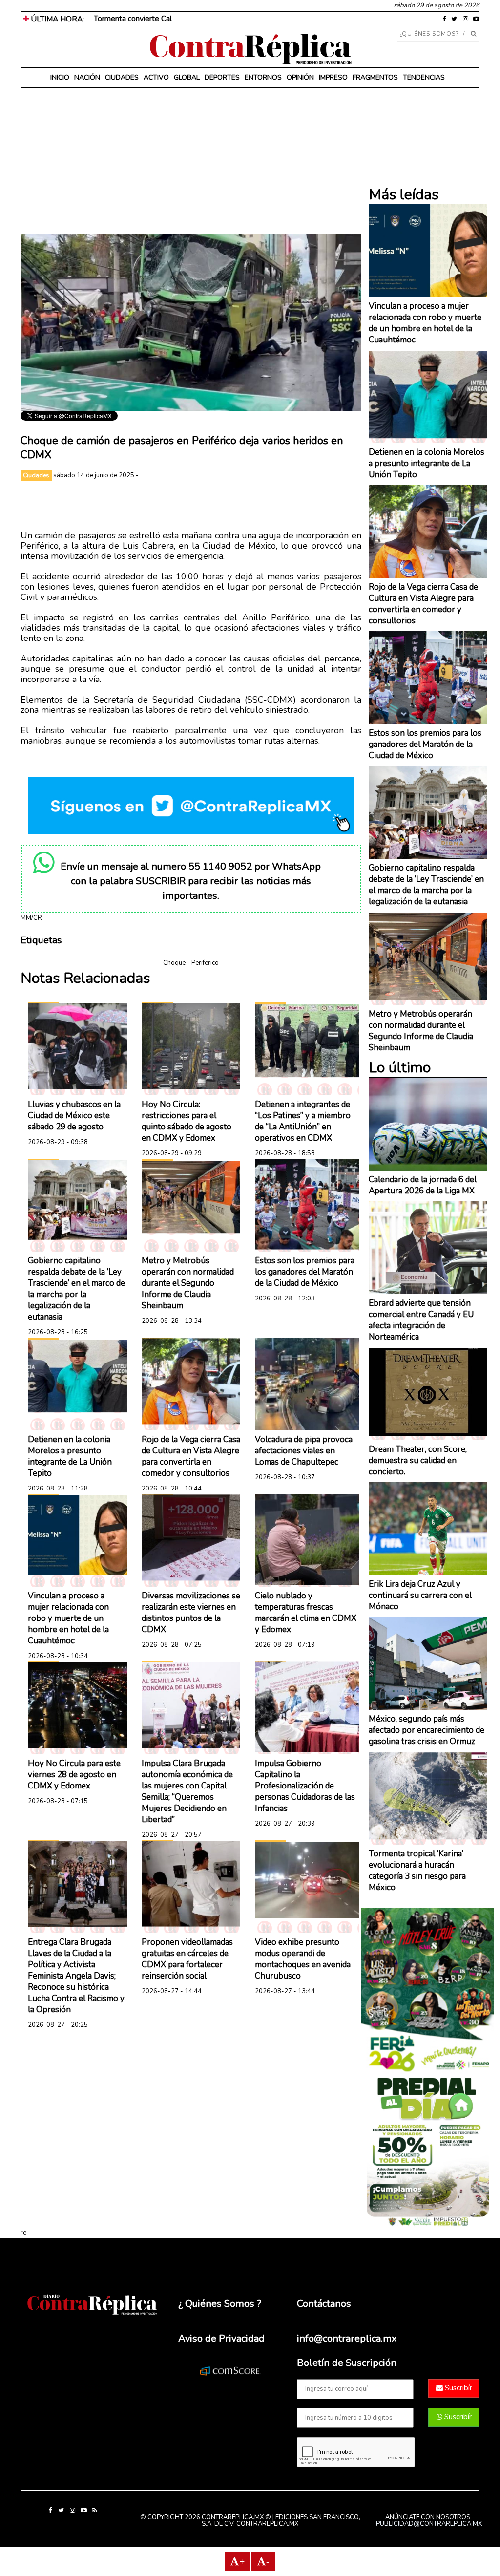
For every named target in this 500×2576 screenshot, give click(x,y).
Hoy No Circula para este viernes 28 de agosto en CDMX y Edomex (74, 1775)
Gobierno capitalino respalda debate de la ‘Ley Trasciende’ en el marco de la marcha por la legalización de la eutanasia (76, 1289)
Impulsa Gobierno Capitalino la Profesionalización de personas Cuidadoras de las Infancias (305, 1786)
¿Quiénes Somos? (429, 34)
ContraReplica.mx (267, 2524)
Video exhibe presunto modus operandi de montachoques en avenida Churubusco (303, 1959)
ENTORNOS (263, 77)
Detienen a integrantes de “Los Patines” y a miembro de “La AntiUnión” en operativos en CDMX (303, 1121)
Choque (174, 963)
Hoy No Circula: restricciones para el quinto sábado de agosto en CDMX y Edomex (187, 1121)
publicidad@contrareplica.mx (429, 2524)
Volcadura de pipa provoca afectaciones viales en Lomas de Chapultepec (304, 1451)
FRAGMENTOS (375, 77)
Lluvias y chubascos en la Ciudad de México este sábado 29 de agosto (74, 1116)
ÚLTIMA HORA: (56, 19)
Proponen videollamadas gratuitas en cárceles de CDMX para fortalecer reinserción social (187, 1959)
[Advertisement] (191, 166)
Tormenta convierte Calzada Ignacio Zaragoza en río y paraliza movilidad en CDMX (231, 19)
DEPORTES (222, 77)
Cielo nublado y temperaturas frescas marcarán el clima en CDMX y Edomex (306, 1613)
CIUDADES (122, 77)
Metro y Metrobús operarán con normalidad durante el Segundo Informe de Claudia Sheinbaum (188, 1283)
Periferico (205, 963)
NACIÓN (87, 77)
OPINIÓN (300, 77)
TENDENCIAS (424, 77)
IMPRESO (333, 77)
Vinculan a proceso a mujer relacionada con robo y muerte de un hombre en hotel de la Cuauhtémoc (68, 1618)
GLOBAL (187, 77)
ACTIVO (156, 77)
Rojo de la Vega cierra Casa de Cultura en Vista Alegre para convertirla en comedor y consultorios (191, 1456)
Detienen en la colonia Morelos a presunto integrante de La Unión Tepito (70, 1456)
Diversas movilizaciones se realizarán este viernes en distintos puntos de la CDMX (191, 1613)
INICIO (60, 77)
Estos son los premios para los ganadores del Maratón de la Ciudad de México (305, 1272)
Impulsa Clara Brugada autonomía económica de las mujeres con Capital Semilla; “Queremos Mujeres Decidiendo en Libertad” (187, 1791)
